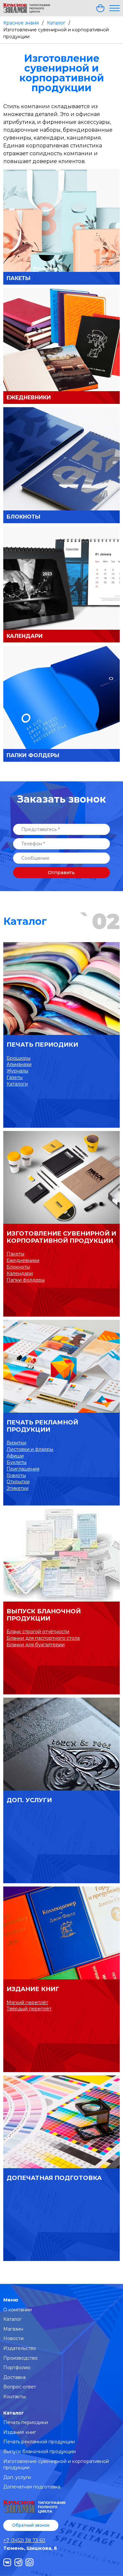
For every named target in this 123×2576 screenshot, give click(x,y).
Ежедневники (23, 1260)
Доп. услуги (29, 1800)
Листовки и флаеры (30, 1449)
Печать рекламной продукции (42, 1426)
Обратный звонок (31, 2525)
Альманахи (19, 1064)
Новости (13, 2338)
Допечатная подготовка (54, 2178)
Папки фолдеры (26, 1280)
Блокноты (18, 1267)
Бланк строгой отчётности (38, 1632)
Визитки (16, 1443)
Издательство (20, 2348)
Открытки (18, 1482)
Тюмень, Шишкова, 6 (30, 2548)
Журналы (17, 1071)
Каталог (56, 23)
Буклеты (17, 1462)
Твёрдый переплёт (29, 2009)
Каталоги (17, 1084)
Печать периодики (42, 1045)
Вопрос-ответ (20, 2387)
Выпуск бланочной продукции (44, 1615)
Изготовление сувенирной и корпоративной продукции (61, 1237)
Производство (20, 2358)
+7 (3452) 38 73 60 (24, 2540)
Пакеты (15, 1254)
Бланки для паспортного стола (43, 1638)
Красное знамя (21, 23)
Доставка (14, 2377)
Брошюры (19, 1058)
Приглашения (23, 1469)
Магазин (13, 2329)
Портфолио (17, 2368)
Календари (20, 1273)
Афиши (15, 1456)
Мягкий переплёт (27, 2003)
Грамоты (16, 1475)
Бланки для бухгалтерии (36, 1645)
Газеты (15, 1077)
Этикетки (18, 1488)
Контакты (14, 2397)
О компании (18, 2310)
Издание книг (33, 1989)
